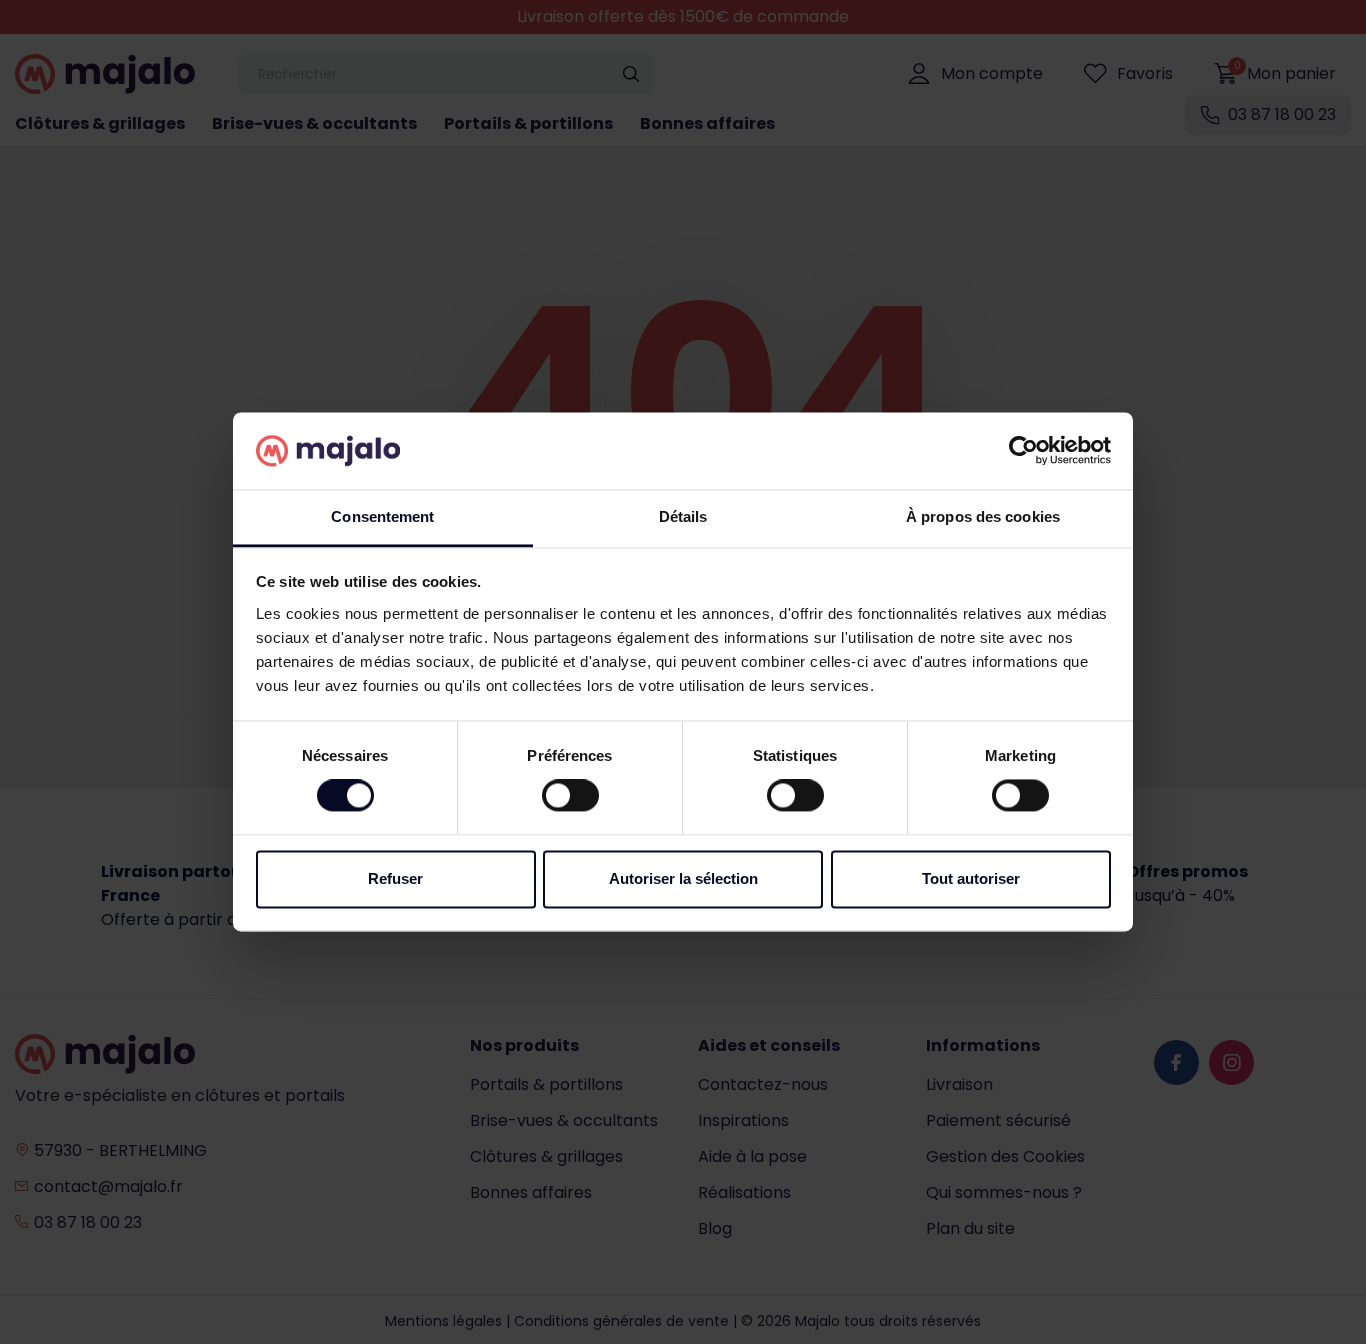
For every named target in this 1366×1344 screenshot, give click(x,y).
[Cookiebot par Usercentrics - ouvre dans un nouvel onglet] (1023, 451)
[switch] (570, 796)
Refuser (395, 878)
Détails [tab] (683, 516)
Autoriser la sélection (683, 878)
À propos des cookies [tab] (983, 516)
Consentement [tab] (382, 516)
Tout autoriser (971, 878)
